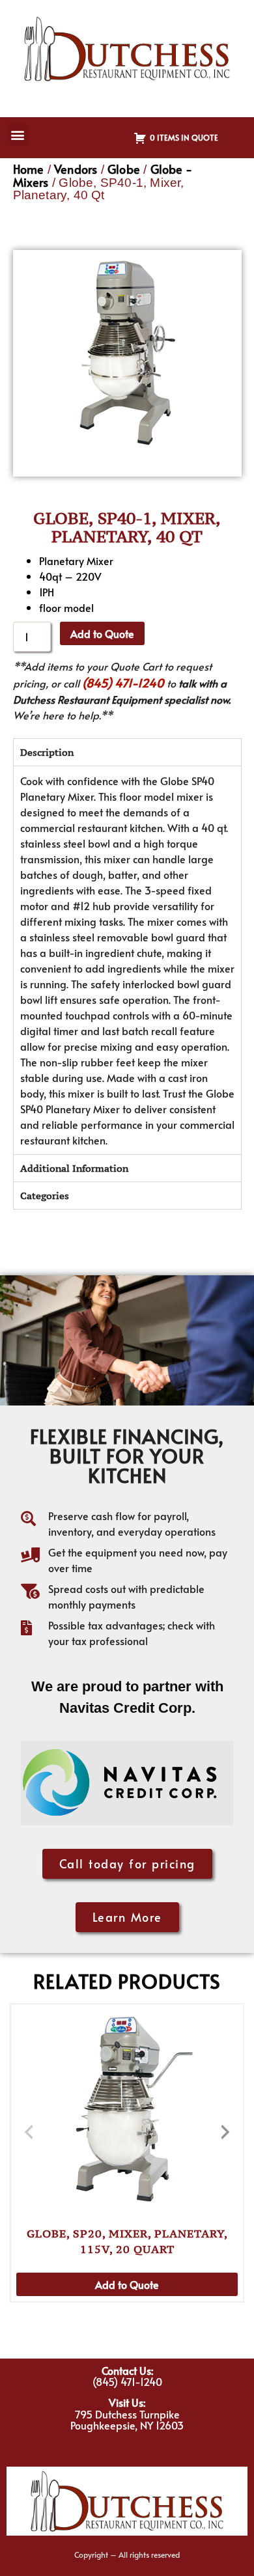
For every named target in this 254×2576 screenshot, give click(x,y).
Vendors (76, 169)
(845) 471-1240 (123, 683)
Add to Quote (102, 633)
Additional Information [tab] (74, 1168)
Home (29, 169)
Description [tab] (47, 752)
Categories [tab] (45, 1196)
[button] (17, 134)
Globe (124, 169)
